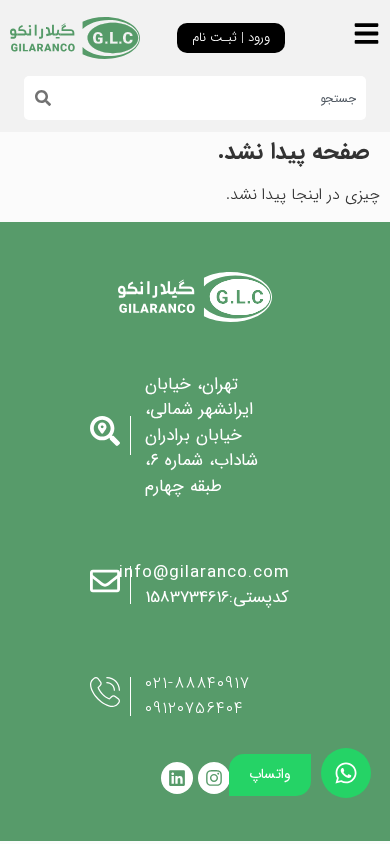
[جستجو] (37, 98)
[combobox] (208, 98)
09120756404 (194, 708)
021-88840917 (197, 683)
